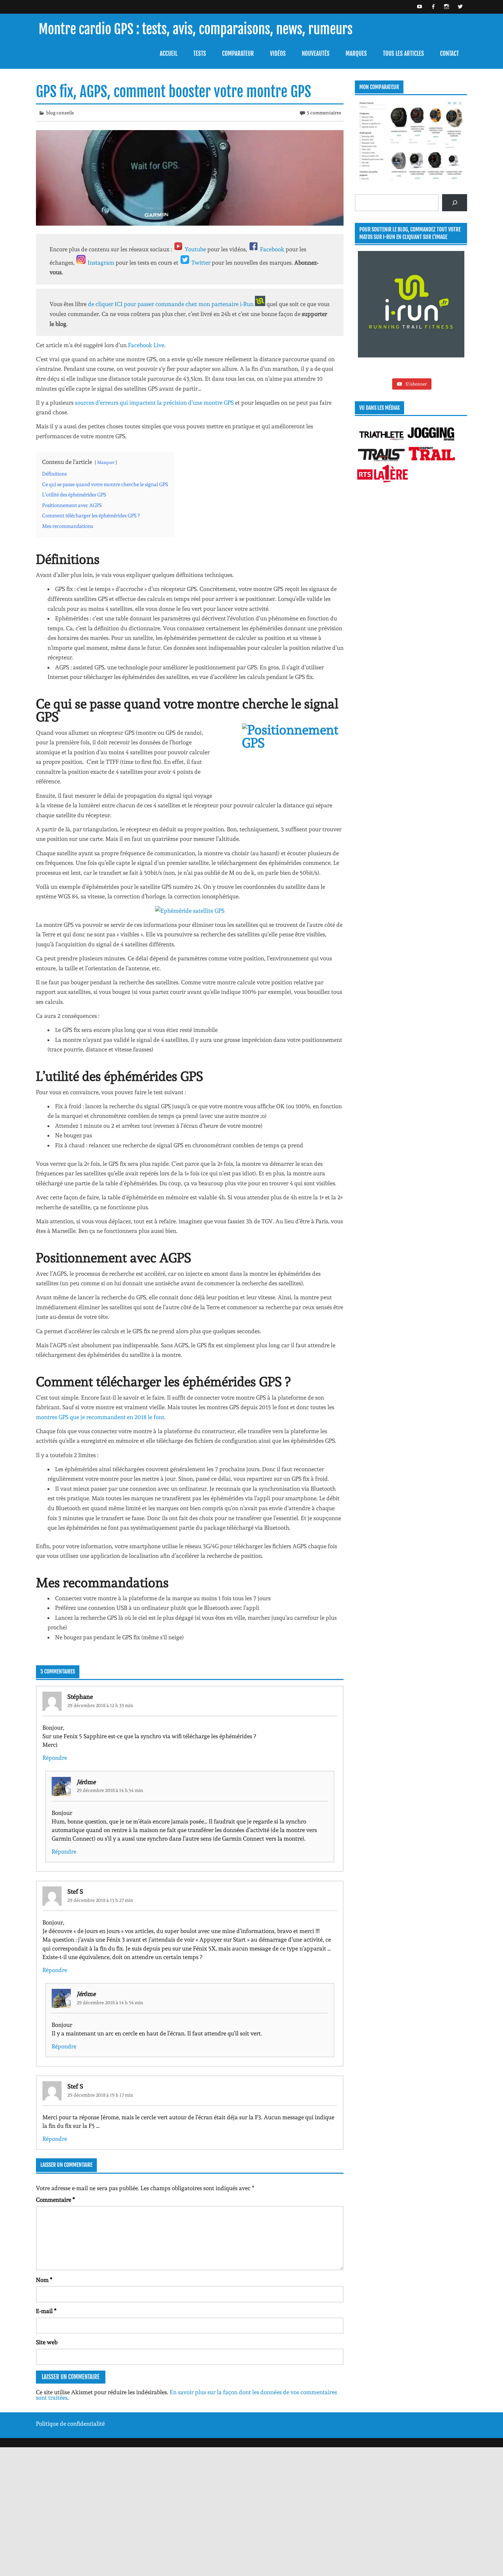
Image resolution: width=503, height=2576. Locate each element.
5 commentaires (324, 113)
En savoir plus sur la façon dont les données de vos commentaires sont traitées (186, 2395)
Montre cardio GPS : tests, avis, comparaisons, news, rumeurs (196, 29)
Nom (44, 2280)
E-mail (46, 2311)
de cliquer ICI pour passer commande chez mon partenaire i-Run (171, 304)
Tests (200, 54)
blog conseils (60, 113)
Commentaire (55, 2200)
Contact (449, 54)
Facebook (273, 249)
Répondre (55, 1758)
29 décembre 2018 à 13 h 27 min (100, 1900)
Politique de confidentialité (70, 2424)
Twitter (202, 263)
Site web (47, 2342)
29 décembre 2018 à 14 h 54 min (110, 1790)
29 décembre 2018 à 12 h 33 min (100, 1705)
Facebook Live (146, 345)
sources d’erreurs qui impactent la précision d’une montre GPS (154, 403)
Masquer (106, 462)
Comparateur (238, 54)
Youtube (195, 249)
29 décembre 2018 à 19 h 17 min (100, 2095)
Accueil (169, 54)
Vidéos (278, 54)
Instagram (102, 263)
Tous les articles (403, 54)
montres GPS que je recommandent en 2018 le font (100, 1417)
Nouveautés (316, 54)
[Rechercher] (455, 203)
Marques (356, 54)
